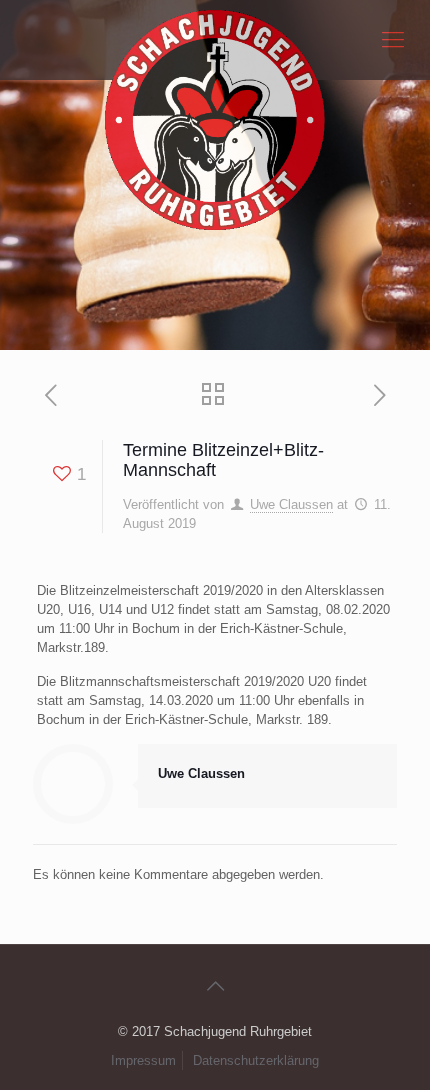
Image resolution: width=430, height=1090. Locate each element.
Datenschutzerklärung (256, 1060)
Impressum (143, 1060)
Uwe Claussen (291, 504)
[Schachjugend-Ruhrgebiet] (215, 40)
